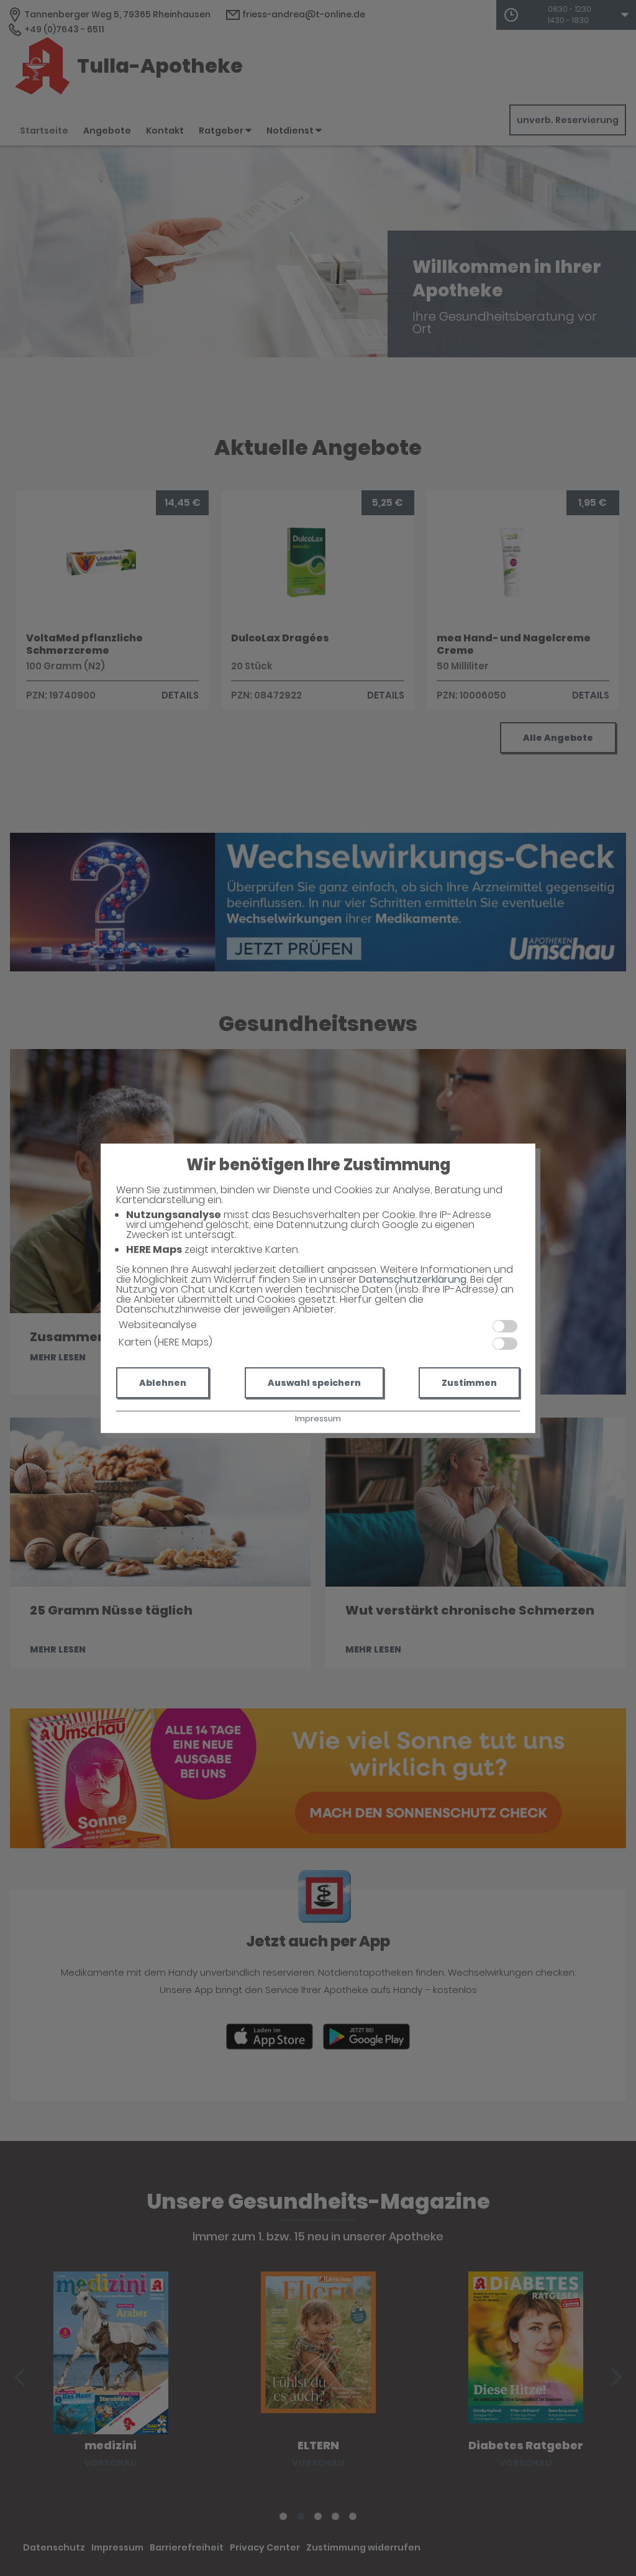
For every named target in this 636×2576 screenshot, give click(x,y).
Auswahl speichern (314, 1383)
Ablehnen (163, 1383)
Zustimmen (469, 1383)
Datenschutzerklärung (413, 1279)
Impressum (318, 1419)
